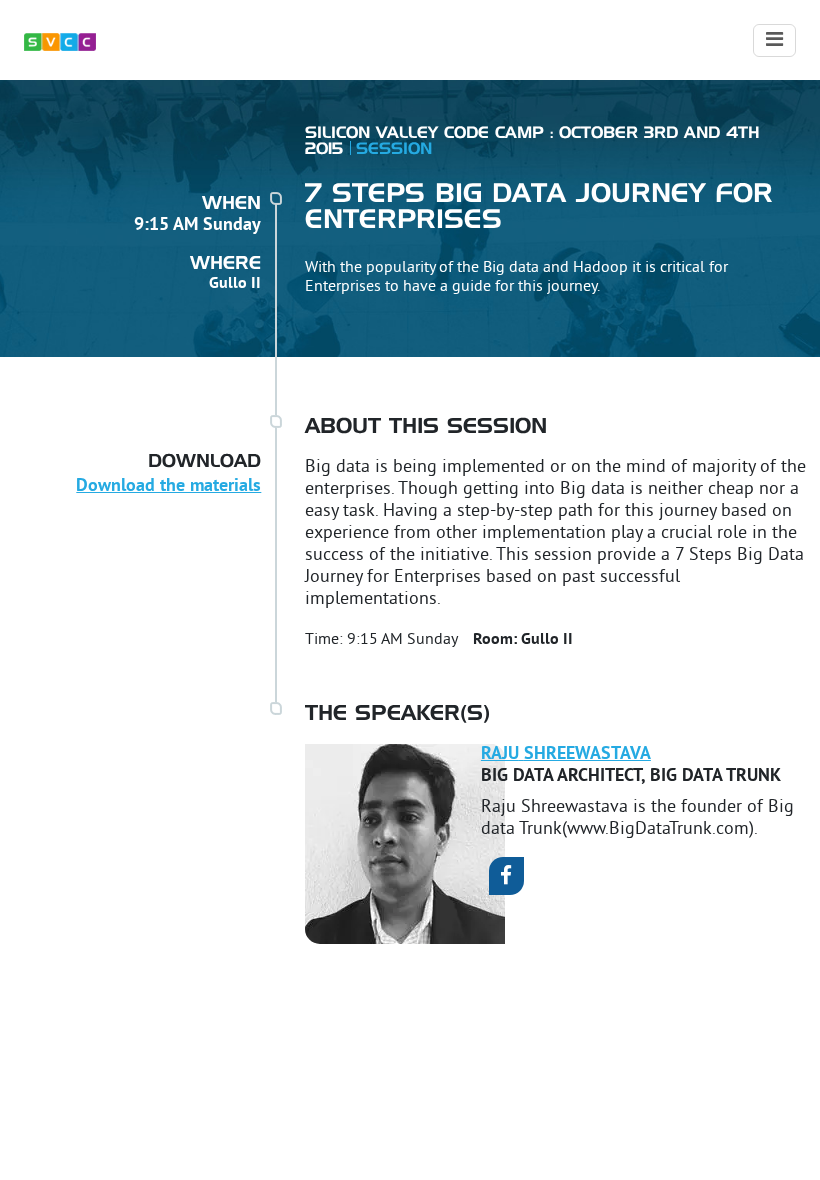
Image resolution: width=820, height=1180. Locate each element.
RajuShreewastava (566, 754)
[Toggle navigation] (774, 40)
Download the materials (168, 486)
